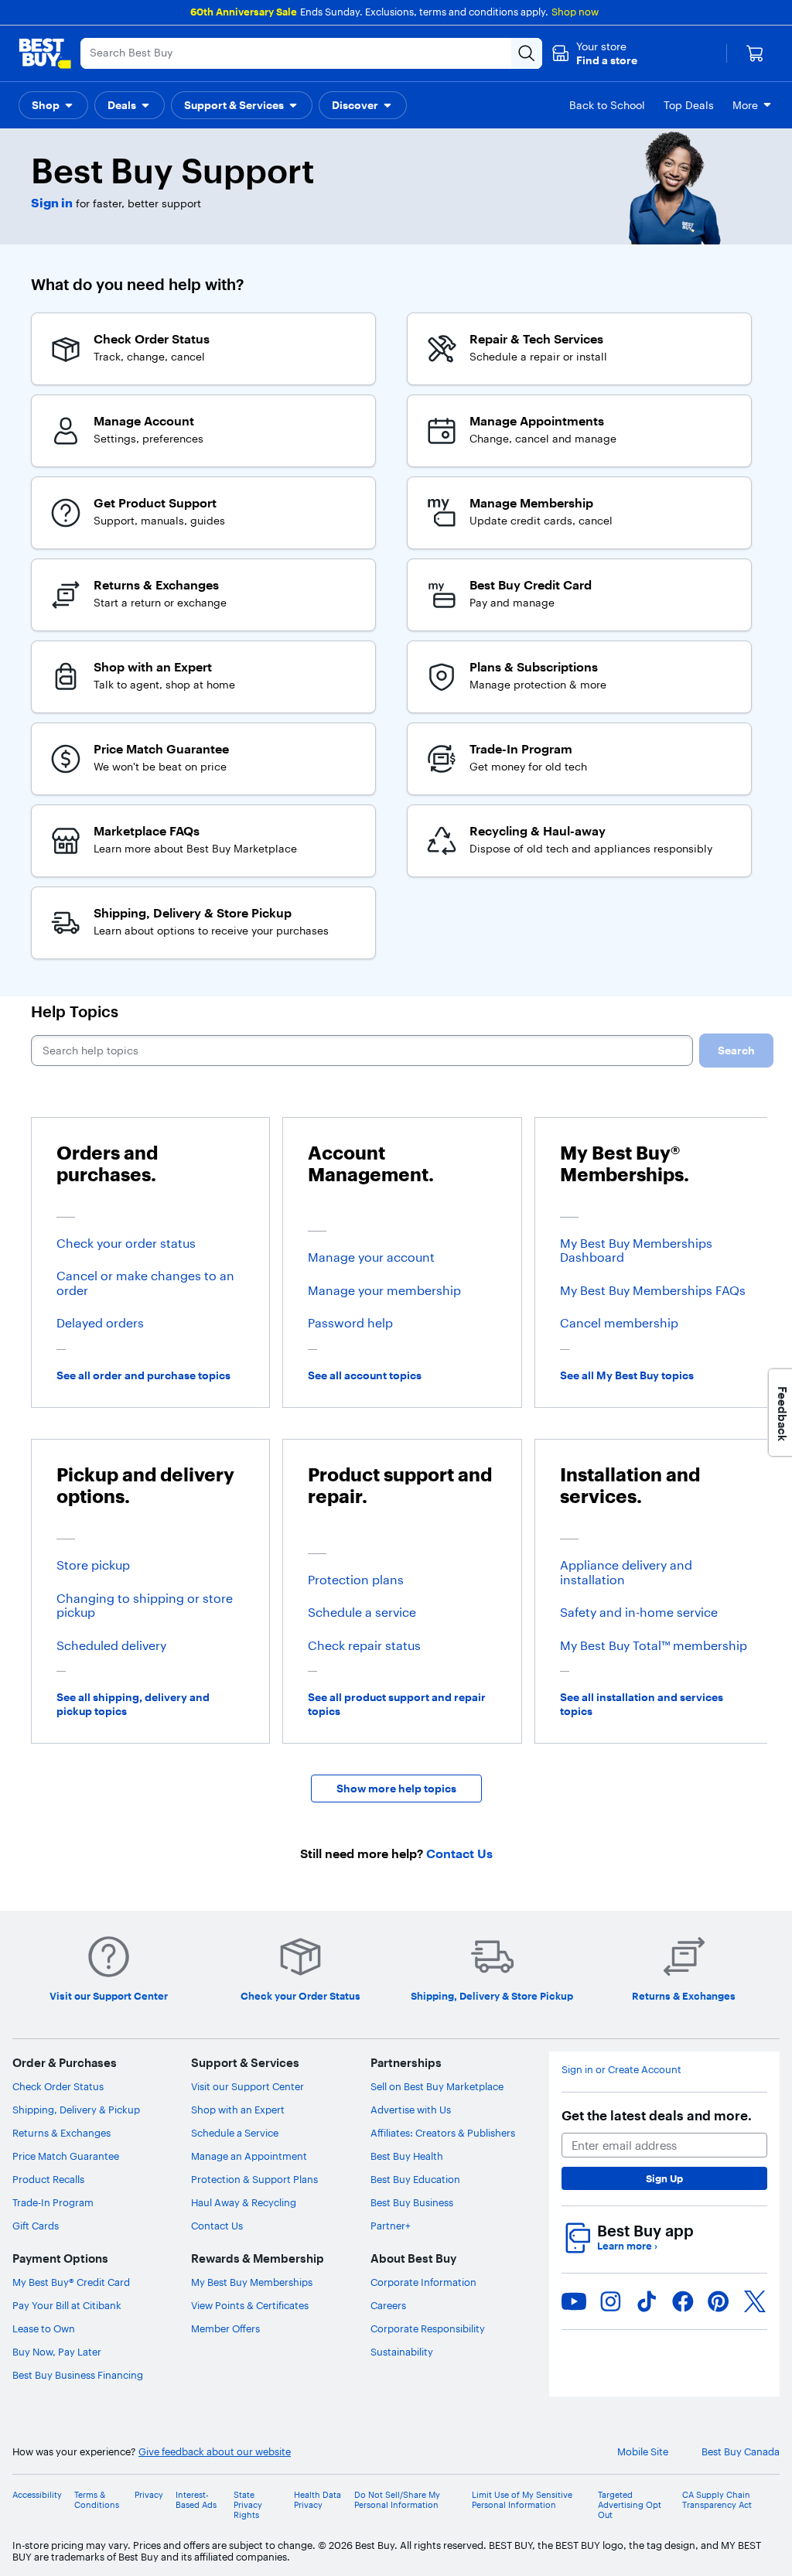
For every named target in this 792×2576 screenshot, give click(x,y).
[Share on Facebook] (683, 2301)
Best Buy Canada (741, 2452)
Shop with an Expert (238, 2110)
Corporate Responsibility (428, 2328)
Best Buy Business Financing (78, 2375)
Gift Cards (36, 2226)
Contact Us (217, 2226)
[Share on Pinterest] (719, 2301)
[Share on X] (755, 2301)
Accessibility (37, 2495)
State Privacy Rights (248, 2505)
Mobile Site (643, 2452)
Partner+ (391, 2226)
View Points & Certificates (250, 2305)
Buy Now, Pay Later (57, 2352)
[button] (594, 53)
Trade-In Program (53, 2202)
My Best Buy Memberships (252, 2282)
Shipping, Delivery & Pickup (76, 2110)
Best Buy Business (412, 2202)
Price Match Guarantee (66, 2156)
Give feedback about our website (215, 2452)
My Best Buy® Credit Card (71, 2282)
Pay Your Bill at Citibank (67, 2305)
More (745, 105)
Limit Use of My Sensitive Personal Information (522, 2500)
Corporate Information (423, 2282)
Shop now (575, 12)
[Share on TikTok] (647, 2301)
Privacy (149, 2495)
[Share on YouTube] (574, 2301)
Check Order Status (58, 2086)
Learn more (627, 2246)
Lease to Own (44, 2328)
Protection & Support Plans (254, 2179)
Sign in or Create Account (621, 2070)
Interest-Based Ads (196, 2500)
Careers (388, 2305)
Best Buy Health (407, 2156)
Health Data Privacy (317, 2500)
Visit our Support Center (247, 2086)
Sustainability (402, 2352)
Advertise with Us (411, 2110)
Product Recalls (48, 2179)
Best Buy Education (415, 2179)
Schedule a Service (235, 2133)
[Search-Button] (527, 53)
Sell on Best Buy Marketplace (437, 2086)
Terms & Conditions (97, 2500)
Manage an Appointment (249, 2156)
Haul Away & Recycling (244, 2202)
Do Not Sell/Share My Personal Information (397, 2500)
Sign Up (664, 2178)
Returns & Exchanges (61, 2133)
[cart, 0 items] (755, 53)
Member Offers (225, 2328)
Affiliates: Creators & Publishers (443, 2133)
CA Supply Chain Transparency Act (717, 2500)
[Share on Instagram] (610, 2301)
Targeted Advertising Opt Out (630, 2505)
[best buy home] (45, 53)
